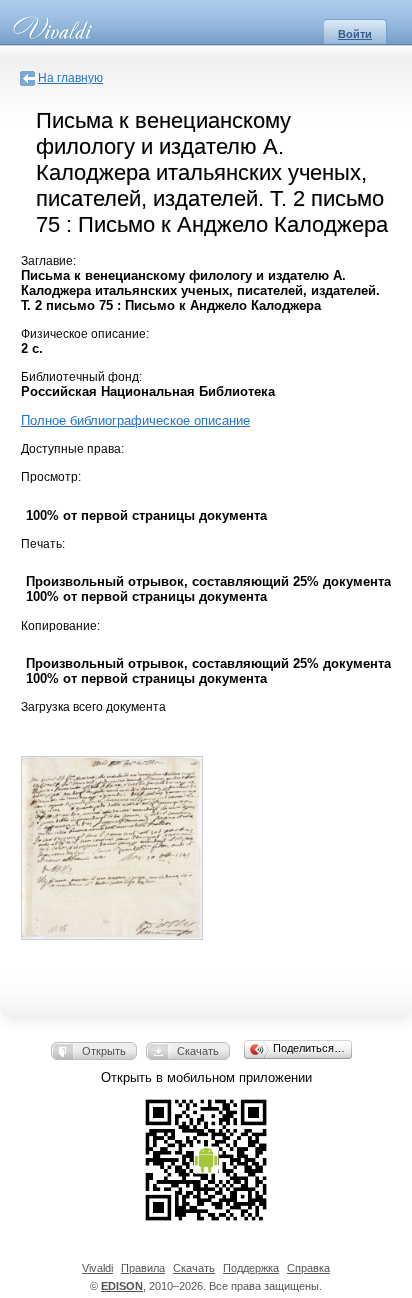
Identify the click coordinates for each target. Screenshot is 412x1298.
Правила (143, 1268)
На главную (70, 78)
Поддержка (251, 1268)
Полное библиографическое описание (135, 420)
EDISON (122, 1286)
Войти (355, 34)
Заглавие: (48, 261)
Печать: (43, 544)
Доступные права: (72, 449)
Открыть (104, 1051)
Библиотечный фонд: (81, 377)
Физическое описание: (85, 334)
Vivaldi (97, 1268)
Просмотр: (51, 477)
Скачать (198, 1051)
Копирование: (60, 626)
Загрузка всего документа (93, 707)
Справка (308, 1268)
